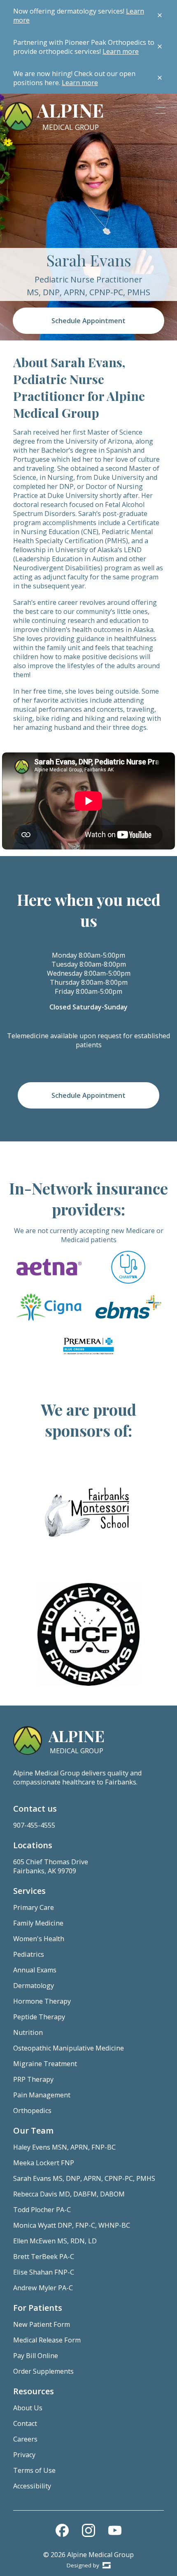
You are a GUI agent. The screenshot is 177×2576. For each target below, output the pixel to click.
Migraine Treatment (45, 2064)
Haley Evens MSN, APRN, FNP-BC (64, 2147)
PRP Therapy (33, 2079)
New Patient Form (42, 2324)
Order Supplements (43, 2371)
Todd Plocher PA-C (42, 2210)
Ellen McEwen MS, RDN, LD (55, 2241)
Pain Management (42, 2095)
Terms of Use (34, 2470)
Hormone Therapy (42, 2001)
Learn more (121, 51)
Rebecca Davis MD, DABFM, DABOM (69, 2194)
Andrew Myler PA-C (43, 2288)
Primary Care (34, 1907)
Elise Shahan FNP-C (44, 2272)
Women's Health (39, 1939)
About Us (28, 2408)
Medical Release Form (47, 2340)
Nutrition (28, 2032)
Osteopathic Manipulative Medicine (69, 2048)
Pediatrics (29, 1954)
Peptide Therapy (39, 2017)
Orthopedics (32, 2111)
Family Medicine (38, 1923)
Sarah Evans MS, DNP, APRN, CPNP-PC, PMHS (84, 2178)
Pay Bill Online (36, 2356)
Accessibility (32, 2486)
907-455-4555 (34, 1825)
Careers (25, 2439)
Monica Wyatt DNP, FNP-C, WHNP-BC (72, 2225)
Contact (25, 2423)
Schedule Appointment (88, 321)
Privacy (24, 2455)
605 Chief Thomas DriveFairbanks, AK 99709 (51, 1866)
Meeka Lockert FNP (44, 2163)
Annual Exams (35, 1970)
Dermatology (34, 1986)
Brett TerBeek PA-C (44, 2257)
